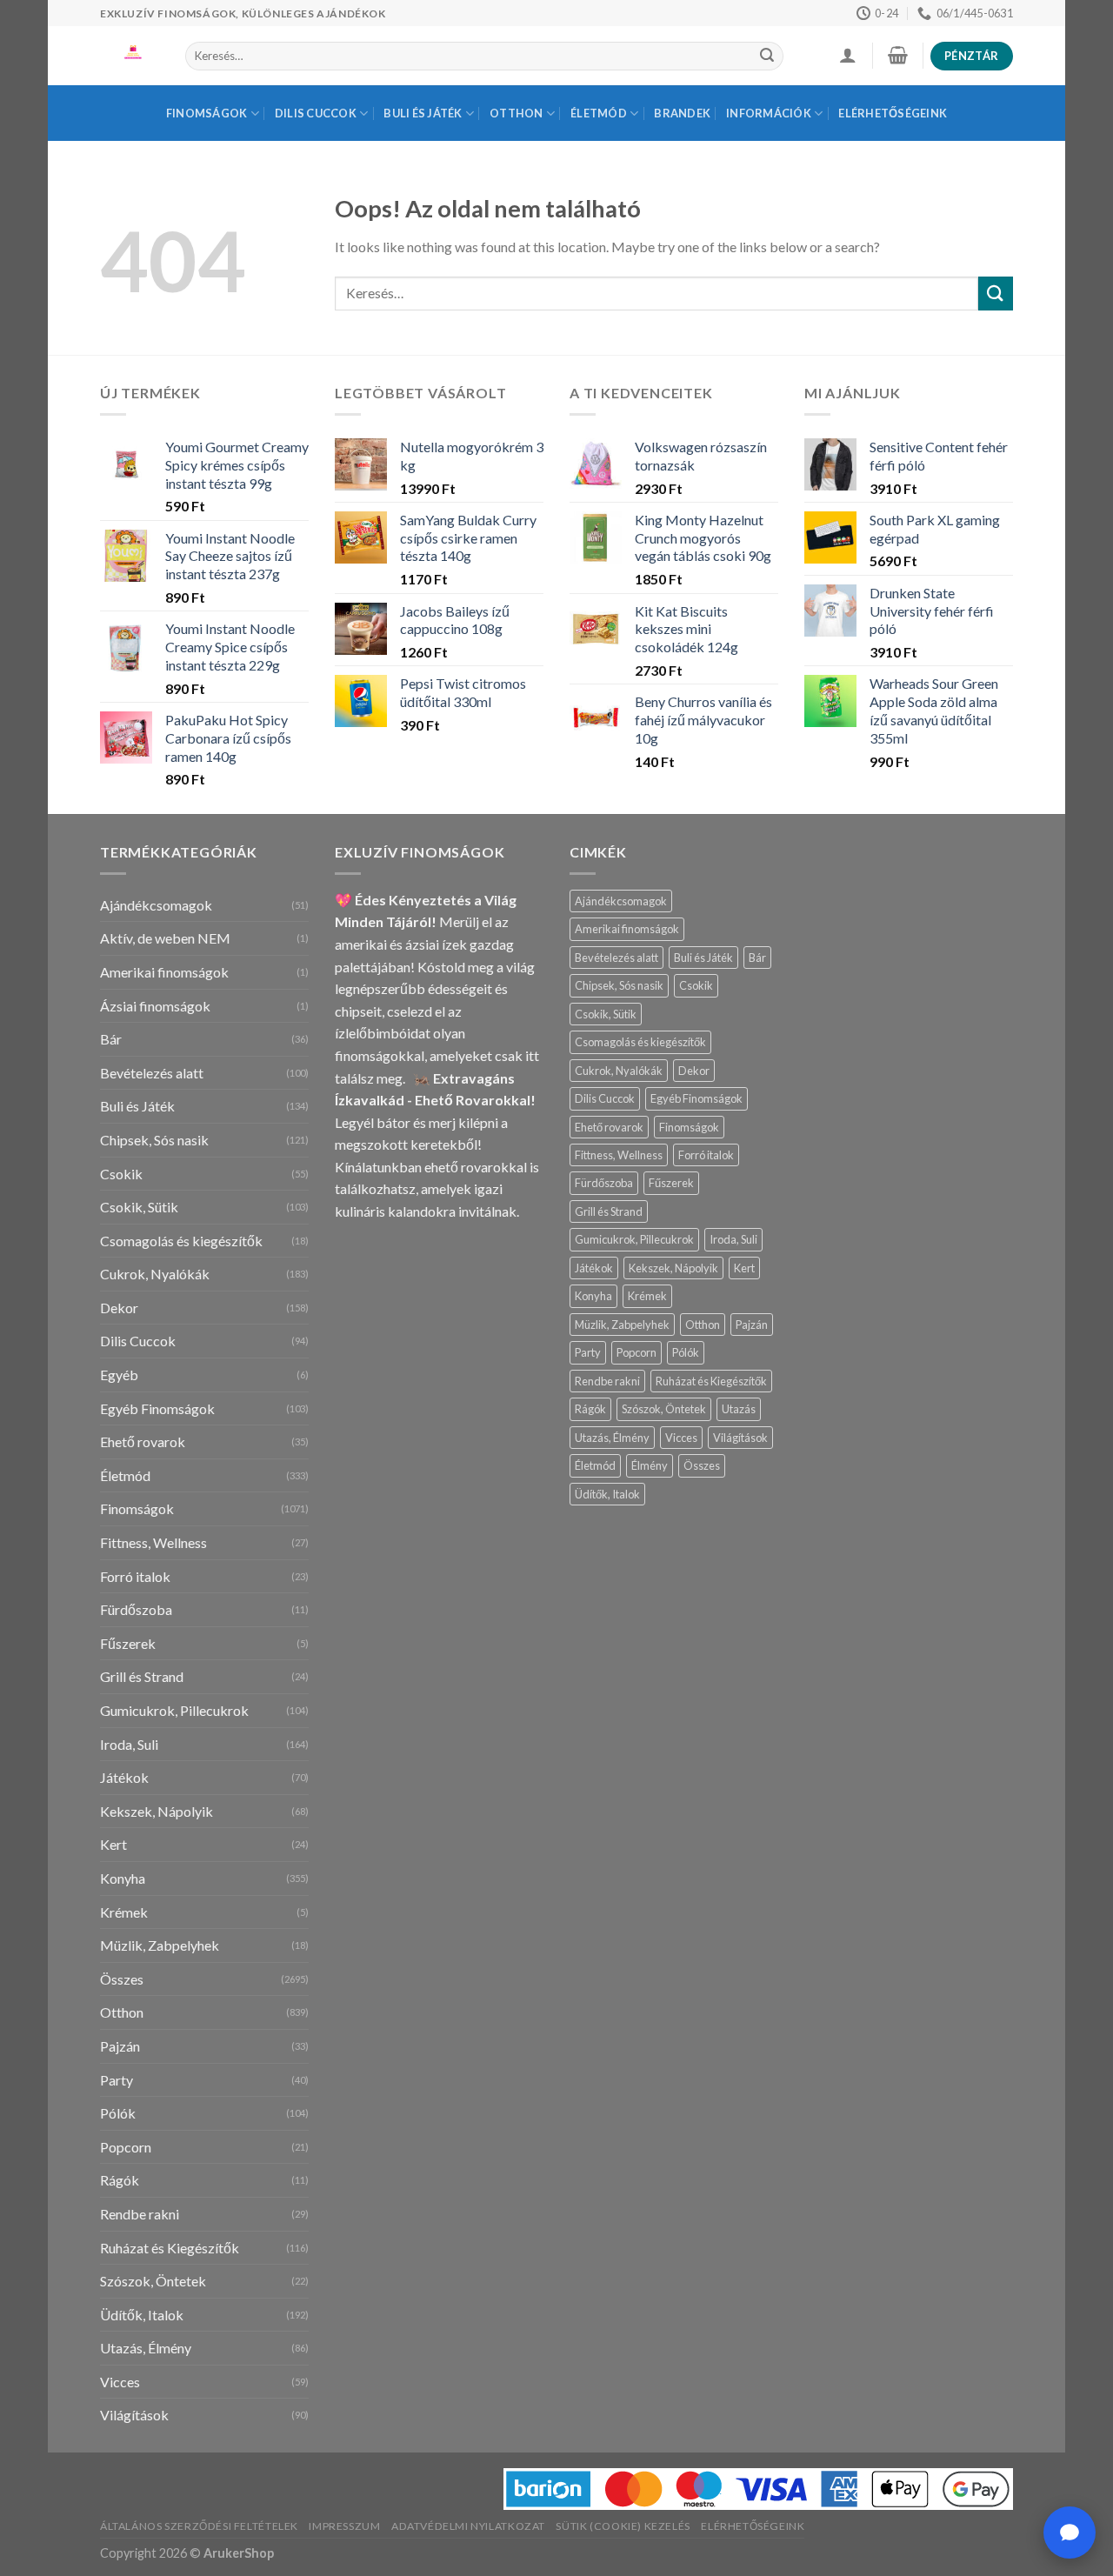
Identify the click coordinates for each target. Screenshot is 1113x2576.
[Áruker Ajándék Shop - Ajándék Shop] (130, 56)
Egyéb (119, 1375)
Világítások (134, 2415)
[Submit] (767, 57)
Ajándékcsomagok (156, 905)
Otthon (517, 113)
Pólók (118, 2113)
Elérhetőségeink (893, 113)
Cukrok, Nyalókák (155, 1274)
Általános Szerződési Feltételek (199, 2526)
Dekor (119, 1308)
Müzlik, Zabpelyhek (160, 1945)
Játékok (124, 1777)
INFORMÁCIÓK (769, 113)
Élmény (650, 1465)
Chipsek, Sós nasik (154, 1140)
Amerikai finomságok (164, 972)
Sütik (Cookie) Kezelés (623, 2526)
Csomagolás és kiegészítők (181, 1241)
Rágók (120, 2180)
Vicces (120, 2382)
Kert (113, 1844)
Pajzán (120, 2046)
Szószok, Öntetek (153, 2281)
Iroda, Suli (129, 1744)
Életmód (599, 113)
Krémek (124, 1912)
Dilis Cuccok (316, 113)
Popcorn (126, 2147)
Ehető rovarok (143, 1441)
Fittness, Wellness (153, 1542)
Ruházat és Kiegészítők (170, 2248)
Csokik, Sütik (139, 1207)
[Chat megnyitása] (1070, 2533)
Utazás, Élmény (146, 2348)
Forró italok (135, 1576)
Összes (122, 1979)
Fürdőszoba (136, 1609)
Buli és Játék (423, 113)
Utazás (739, 1409)
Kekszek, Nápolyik (157, 1811)
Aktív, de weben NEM (165, 938)
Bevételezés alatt (152, 1073)
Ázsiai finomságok (155, 1006)
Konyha (123, 1878)
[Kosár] (897, 55)
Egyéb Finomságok (157, 1408)
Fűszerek (128, 1643)
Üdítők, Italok (142, 2315)
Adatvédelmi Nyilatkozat (468, 2526)
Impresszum (344, 2526)
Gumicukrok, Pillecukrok (174, 1710)
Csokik (121, 1174)
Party (117, 2080)
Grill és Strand (142, 1676)
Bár (111, 1039)
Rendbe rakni (140, 2214)
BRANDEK (682, 113)
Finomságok (207, 113)
